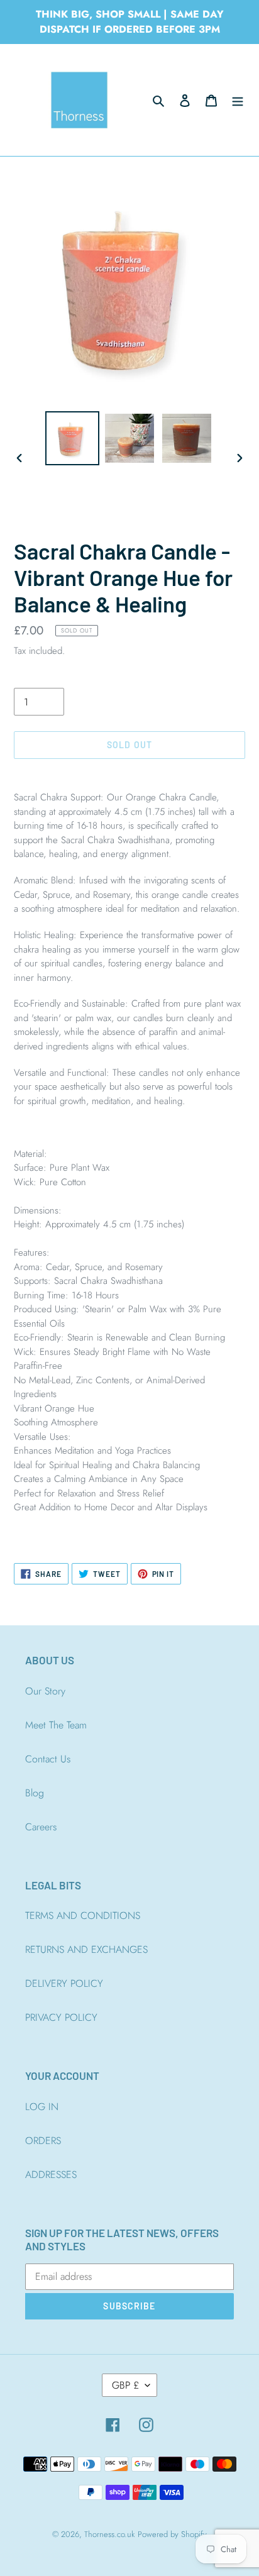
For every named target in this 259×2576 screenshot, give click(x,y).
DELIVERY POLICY (64, 1983)
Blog (35, 1793)
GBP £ (125, 2385)
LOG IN (42, 2107)
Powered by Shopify (172, 2534)
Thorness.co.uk (109, 2534)
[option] (73, 438)
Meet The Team (56, 1725)
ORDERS (43, 2141)
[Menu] (238, 100)
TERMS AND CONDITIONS (83, 1915)
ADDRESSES (51, 2175)
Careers (41, 1827)
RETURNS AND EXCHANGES (86, 1949)
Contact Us (48, 1759)
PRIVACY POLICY (61, 2017)
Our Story (45, 1691)
